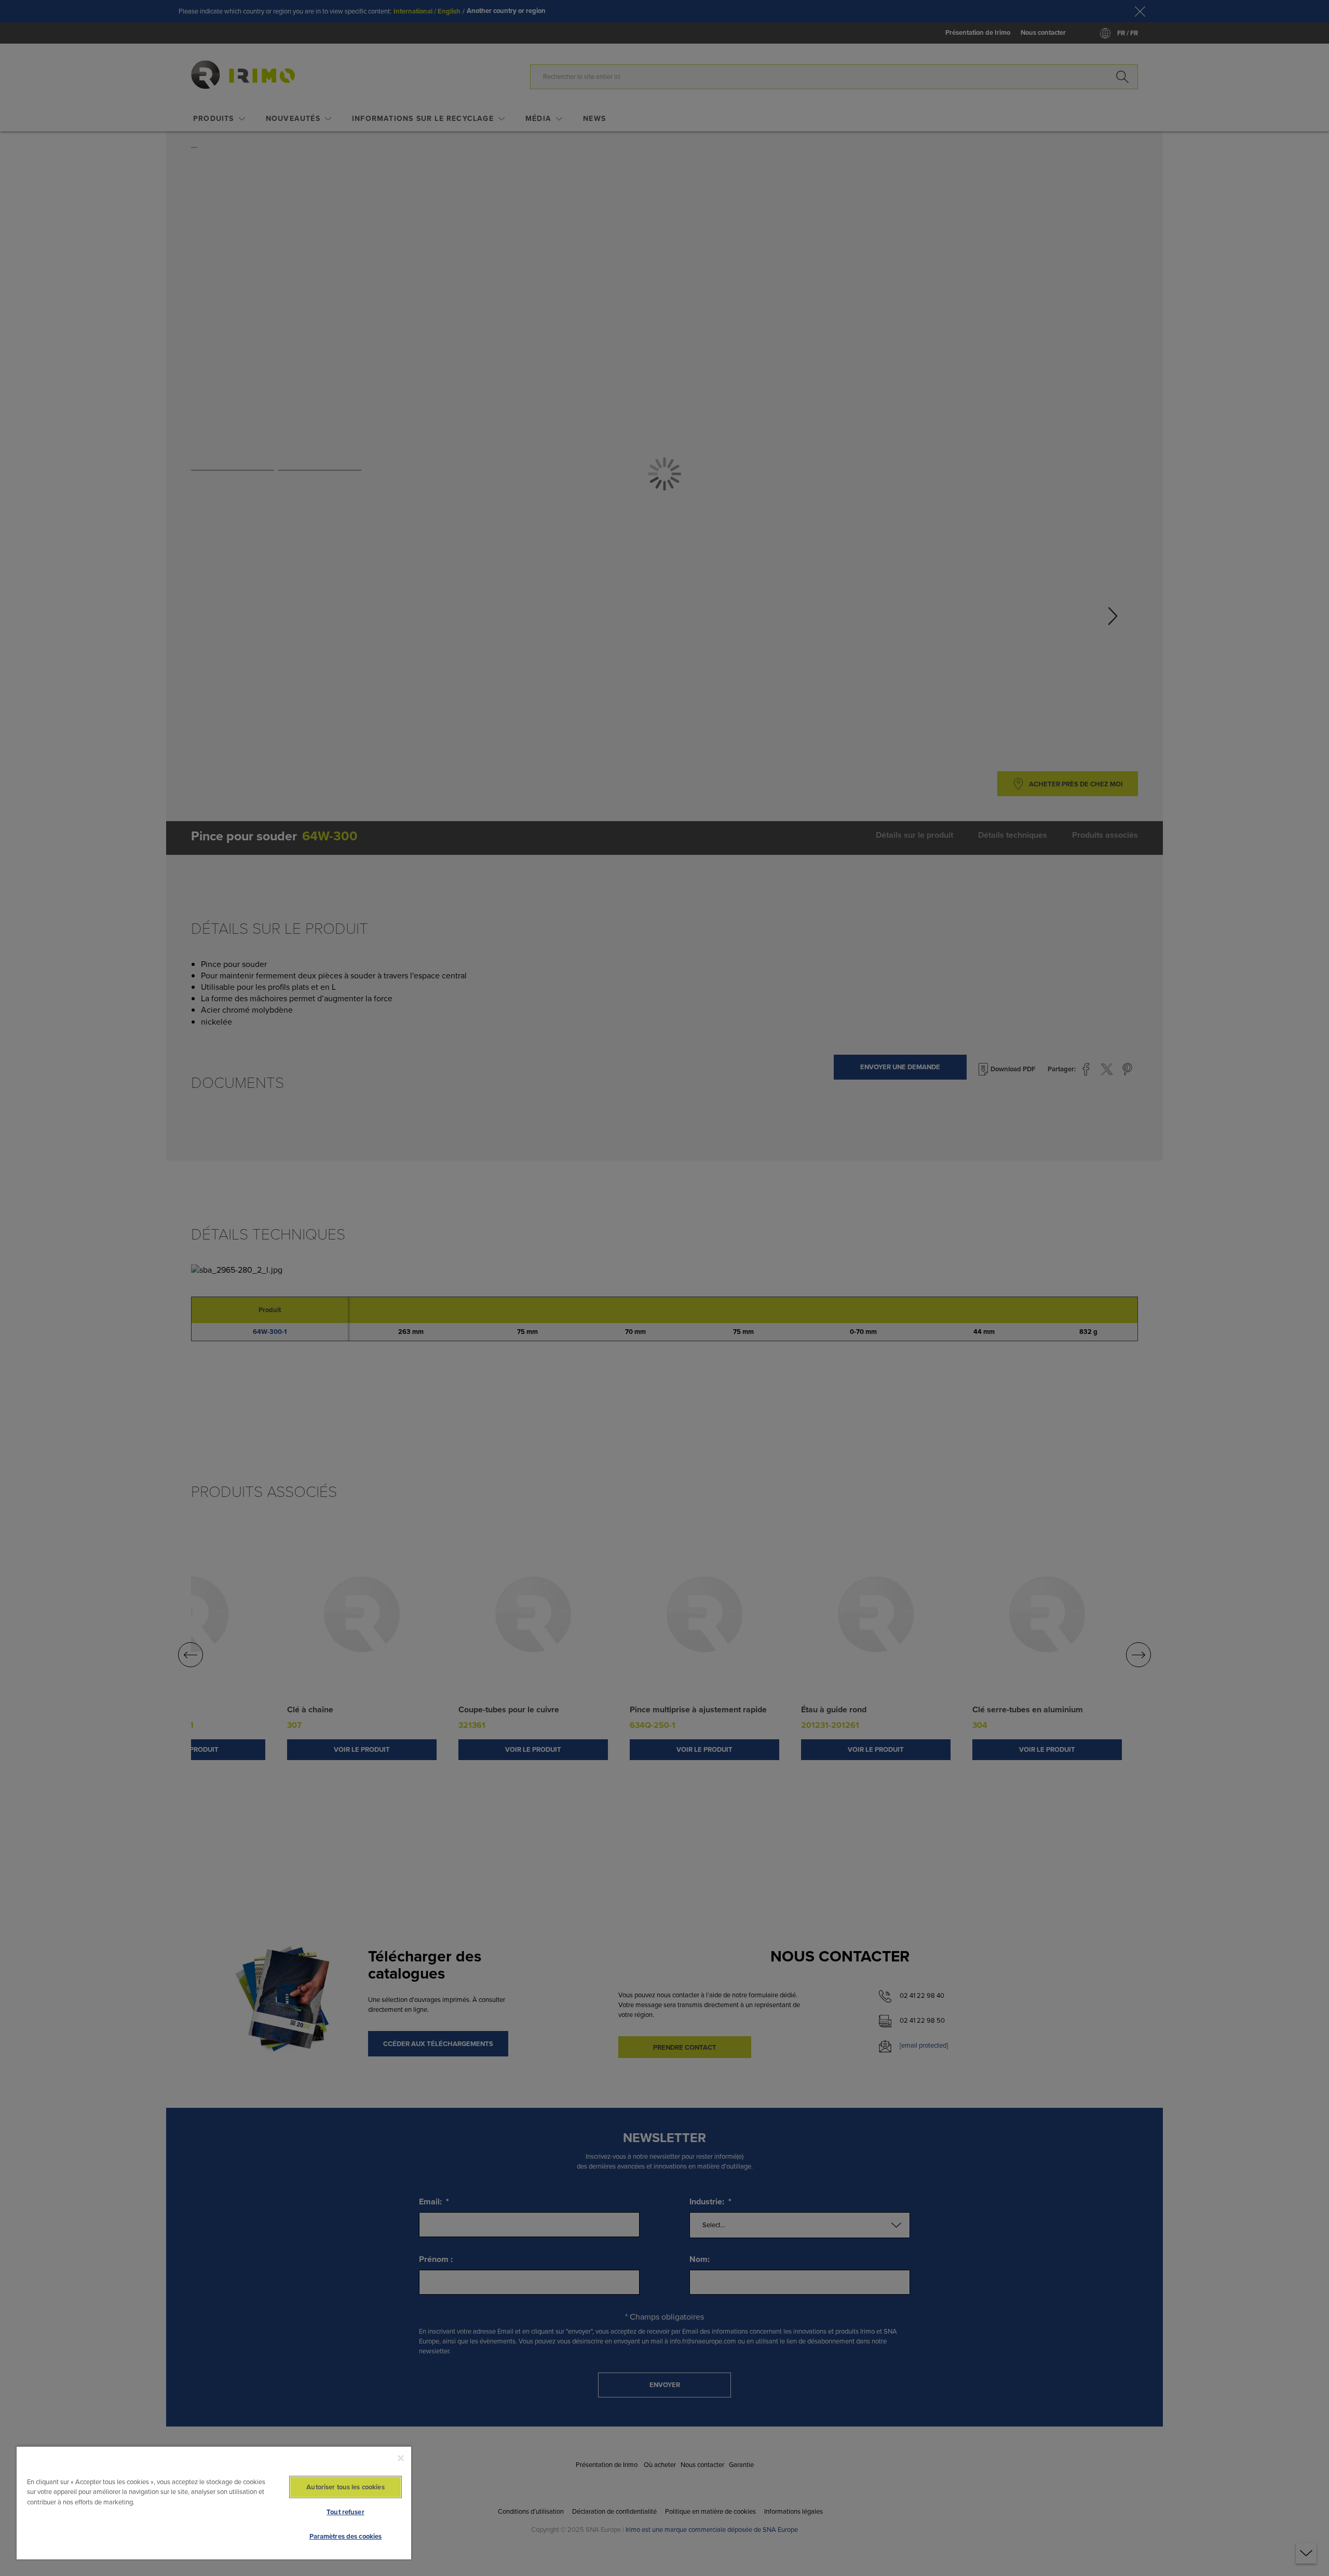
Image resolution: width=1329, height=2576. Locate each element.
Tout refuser (345, 2512)
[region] (214, 2503)
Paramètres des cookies (346, 2536)
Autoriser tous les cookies (345, 2487)
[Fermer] (401, 2458)
